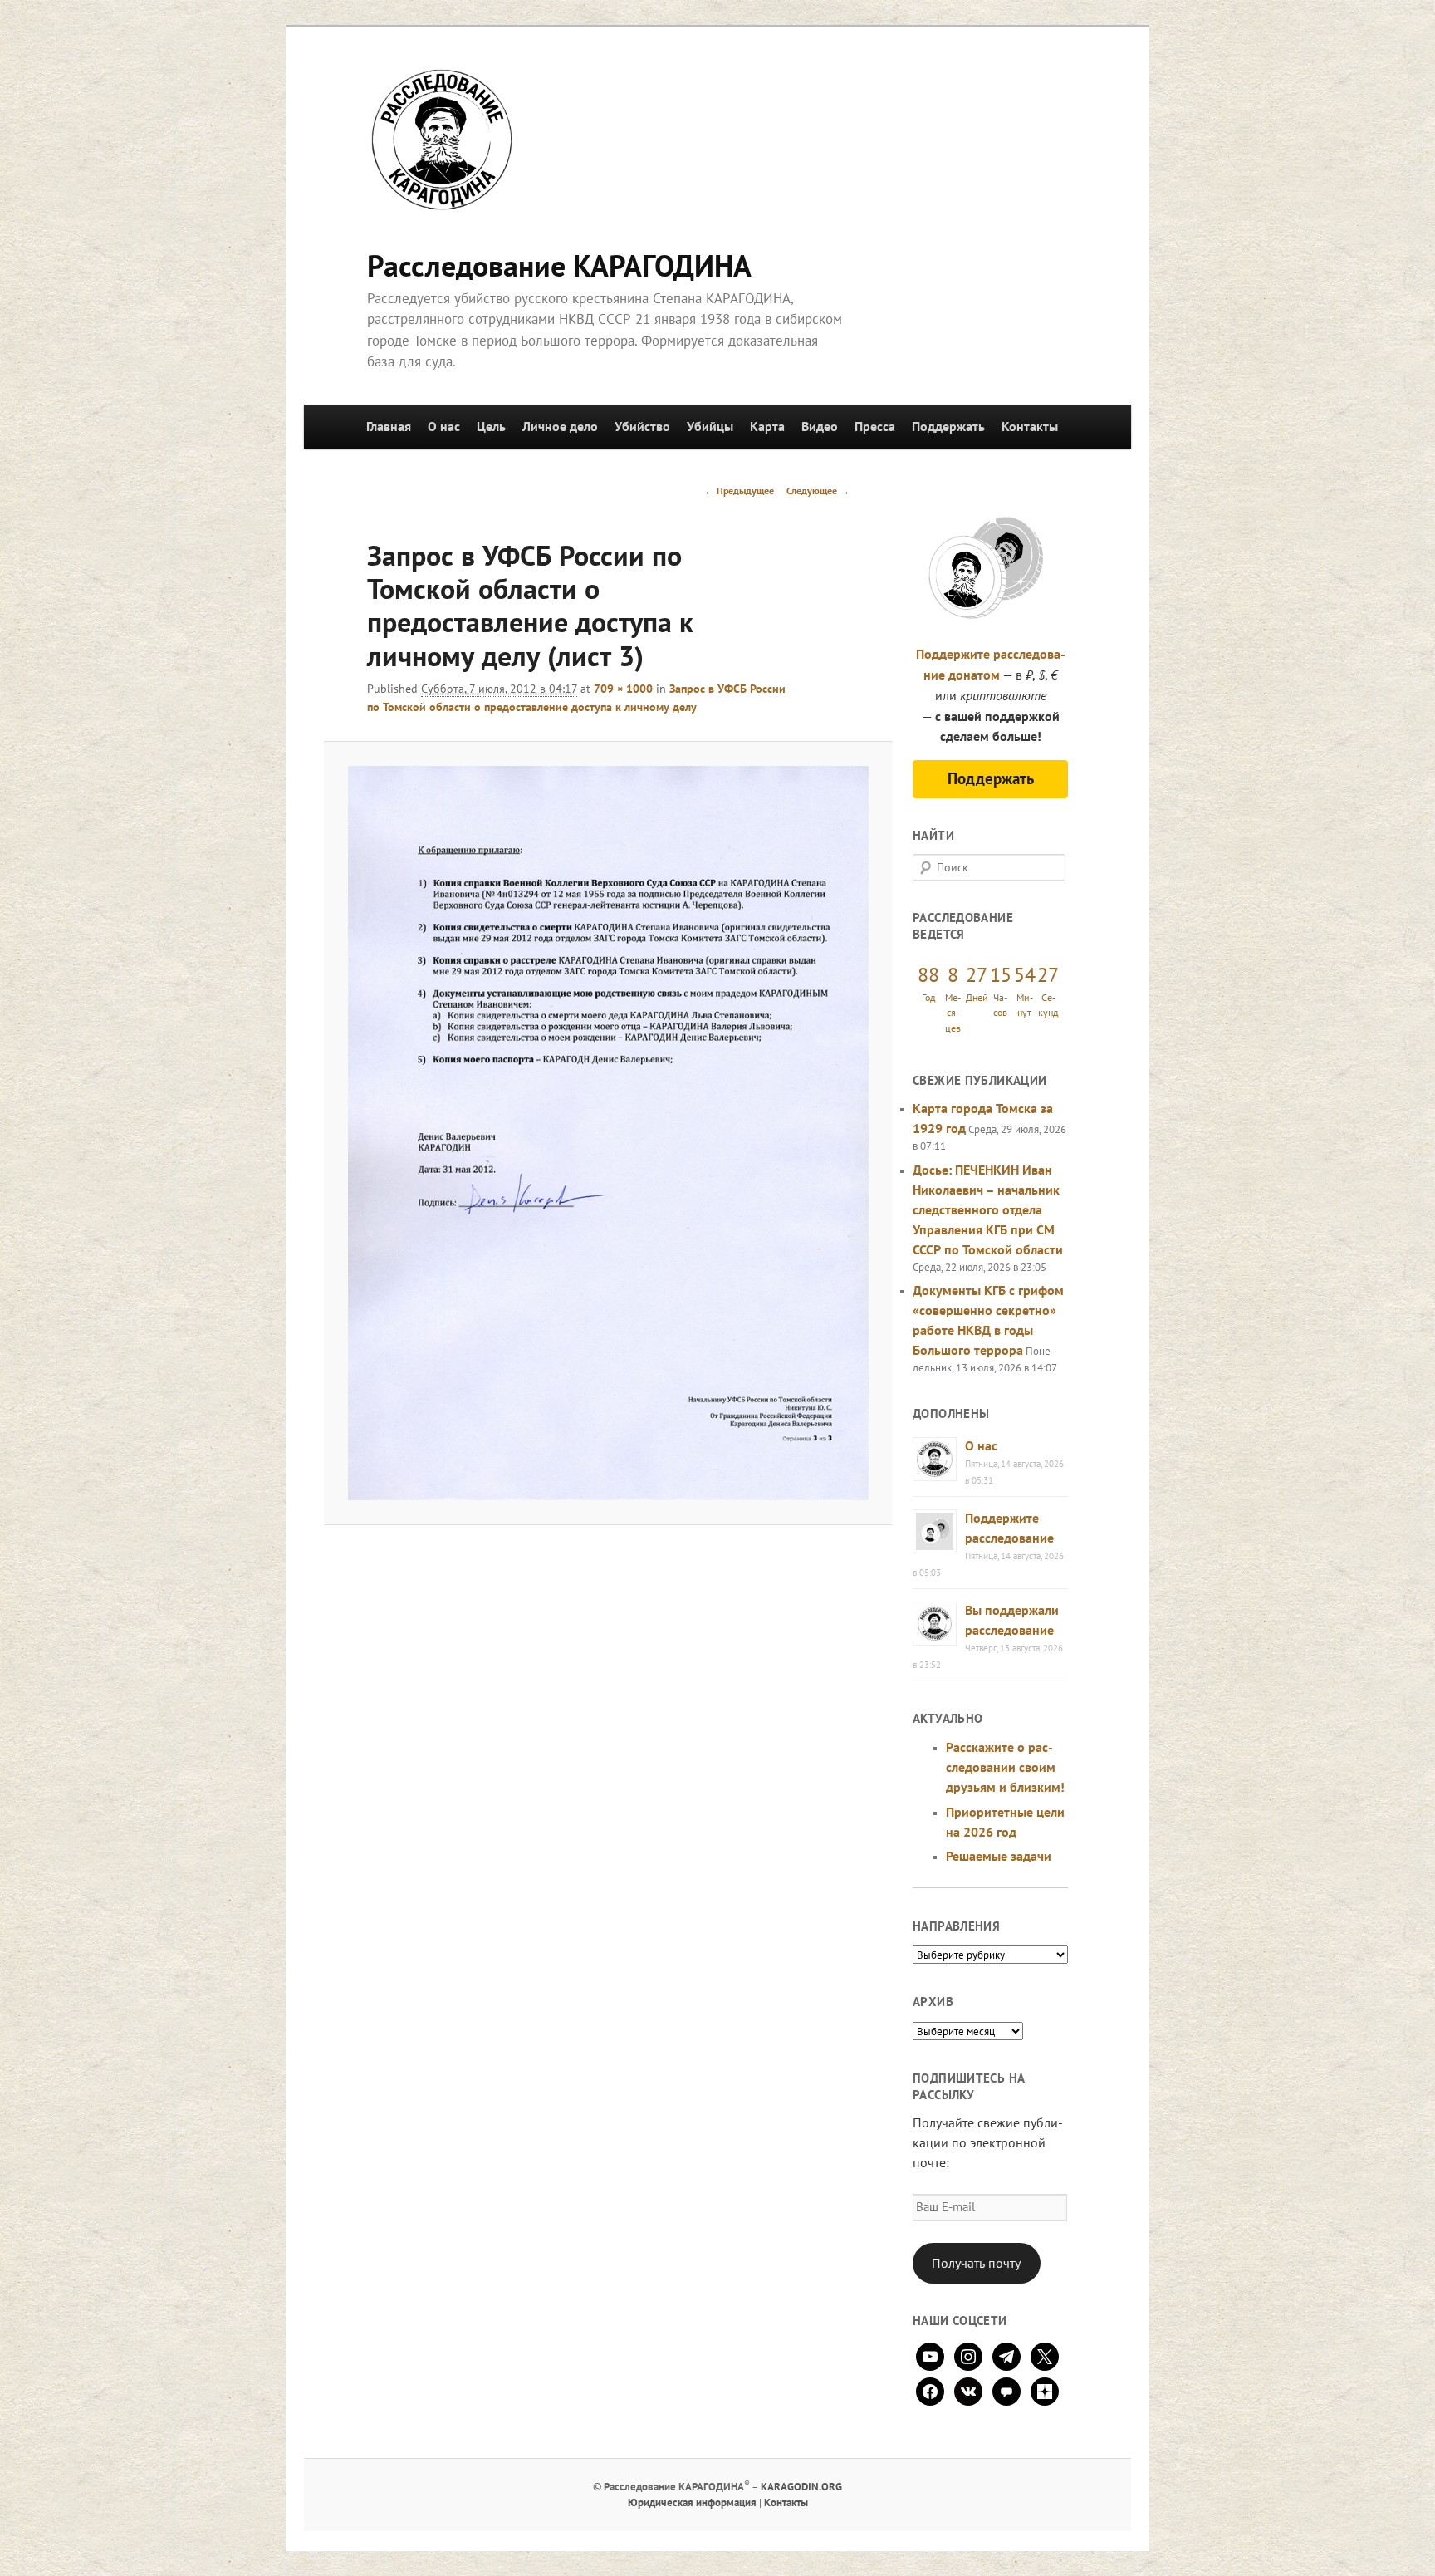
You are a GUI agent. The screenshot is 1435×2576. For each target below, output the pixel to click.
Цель (491, 426)
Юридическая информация (692, 2502)
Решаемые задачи (999, 1856)
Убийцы (710, 426)
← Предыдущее (739, 491)
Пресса (875, 426)
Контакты (1030, 426)
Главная (389, 426)
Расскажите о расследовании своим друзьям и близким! (1005, 1767)
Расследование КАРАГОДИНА (559, 265)
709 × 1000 (623, 689)
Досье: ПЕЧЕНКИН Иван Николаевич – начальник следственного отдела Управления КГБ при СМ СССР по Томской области (988, 1209)
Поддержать (948, 426)
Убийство (642, 426)
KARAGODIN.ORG (801, 2487)
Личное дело (560, 426)
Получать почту (976, 2263)
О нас (444, 426)
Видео (820, 426)
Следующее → (818, 491)
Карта (767, 426)
